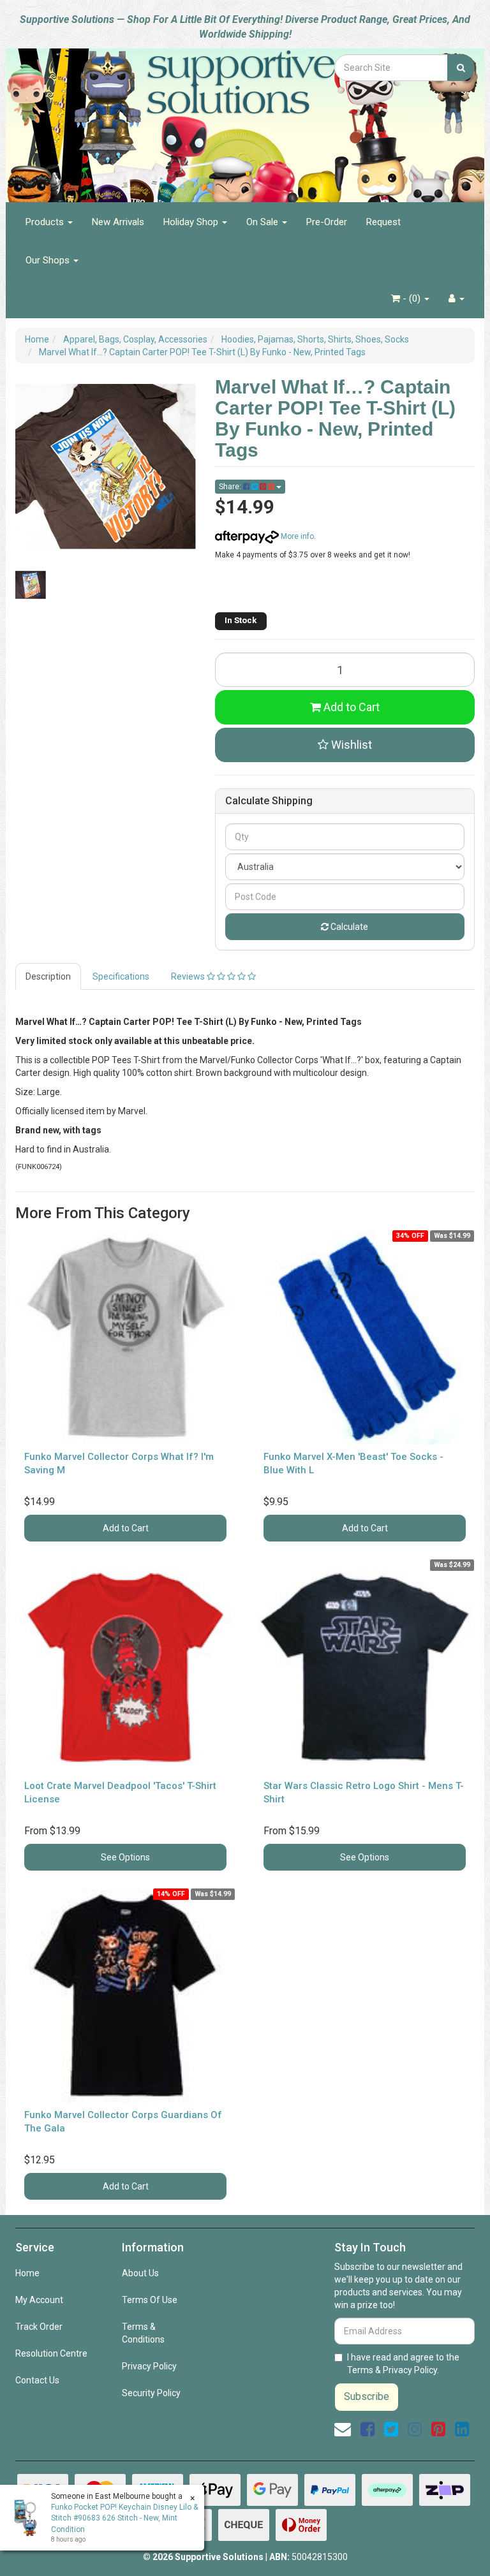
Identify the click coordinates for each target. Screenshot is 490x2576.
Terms (360, 2370)
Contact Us (37, 2380)
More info (296, 536)
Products (46, 222)
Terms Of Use (150, 2300)
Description (48, 976)
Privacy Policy (149, 2366)
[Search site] (461, 68)
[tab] (49, 976)
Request (383, 222)
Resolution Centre (51, 2353)
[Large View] (31, 585)
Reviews (189, 976)
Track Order (39, 2327)
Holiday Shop (192, 222)
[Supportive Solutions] (165, 118)
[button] (345, 745)
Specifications (121, 976)
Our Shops (49, 260)
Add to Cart (350, 707)
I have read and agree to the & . (403, 2364)
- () (412, 298)
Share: (231, 487)
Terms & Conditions (143, 2333)
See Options (125, 1857)
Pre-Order (327, 222)
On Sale (264, 222)
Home (27, 2273)
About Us (140, 2273)
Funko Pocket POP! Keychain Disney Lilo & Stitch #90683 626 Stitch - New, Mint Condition (124, 2518)
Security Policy (151, 2393)
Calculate (348, 927)
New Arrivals (118, 222)
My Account (39, 2300)
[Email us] (343, 2429)
